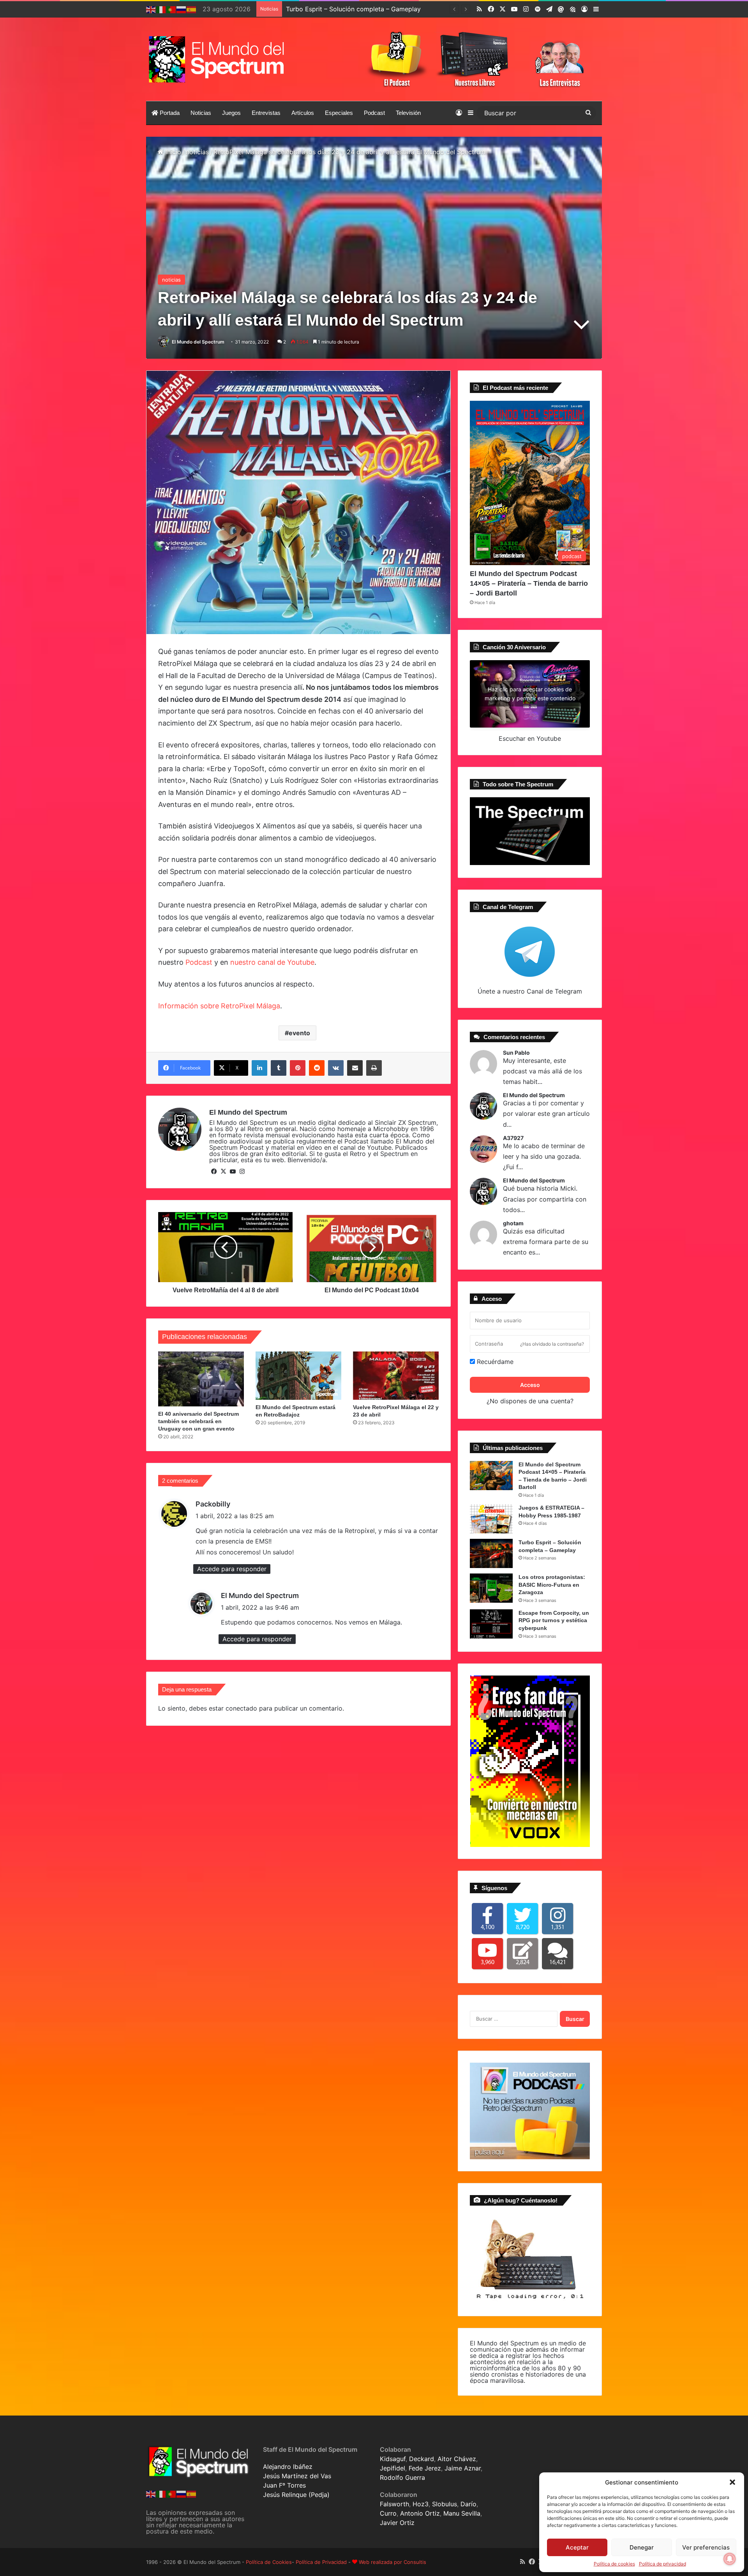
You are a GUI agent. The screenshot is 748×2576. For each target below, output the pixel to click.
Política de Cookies (269, 2562)
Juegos (231, 113)
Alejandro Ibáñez (288, 2467)
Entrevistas (266, 113)
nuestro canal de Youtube (272, 962)
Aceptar (577, 2547)
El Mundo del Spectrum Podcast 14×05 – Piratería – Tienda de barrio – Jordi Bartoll (529, 583)
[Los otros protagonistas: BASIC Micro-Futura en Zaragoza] (491, 1588)
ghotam (513, 1223)
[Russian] (182, 9)
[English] (151, 9)
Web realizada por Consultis (393, 2562)
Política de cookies (614, 2564)
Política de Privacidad (321, 2562)
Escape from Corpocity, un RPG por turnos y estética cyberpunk (554, 1620)
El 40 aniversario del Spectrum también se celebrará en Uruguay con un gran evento (198, 1421)
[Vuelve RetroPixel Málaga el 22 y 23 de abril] (396, 1376)
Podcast (374, 113)
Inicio (172, 152)
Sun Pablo (516, 1053)
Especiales (339, 113)
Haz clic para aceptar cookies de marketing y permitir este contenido (530, 694)
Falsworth (394, 2504)
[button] (732, 2482)
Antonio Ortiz (420, 2513)
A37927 (513, 1138)
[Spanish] (192, 9)
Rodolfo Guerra (402, 2477)
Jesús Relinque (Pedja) (296, 2495)
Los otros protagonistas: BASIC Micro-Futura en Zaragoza (372, 9)
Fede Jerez (425, 2468)
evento (299, 1033)
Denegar (642, 2547)
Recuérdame (494, 1362)
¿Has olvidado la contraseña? (552, 1344)
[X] (223, 1172)
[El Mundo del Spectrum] (218, 59)
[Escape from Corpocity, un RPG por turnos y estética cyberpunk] (491, 1624)
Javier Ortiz (397, 2523)
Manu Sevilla (462, 2513)
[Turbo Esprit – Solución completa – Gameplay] (491, 1553)
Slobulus (445, 2504)
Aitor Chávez (457, 2459)
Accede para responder (232, 1569)
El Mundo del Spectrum (198, 342)
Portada (169, 113)
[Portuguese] (171, 9)
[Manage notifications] (730, 2559)
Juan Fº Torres (284, 2485)
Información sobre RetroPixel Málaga (219, 1006)
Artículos (303, 113)
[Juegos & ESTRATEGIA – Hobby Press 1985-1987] (491, 1519)
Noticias (201, 113)
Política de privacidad (662, 2564)
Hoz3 (421, 2504)
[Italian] (161, 9)
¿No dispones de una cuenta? (530, 1401)
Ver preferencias (706, 2547)
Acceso (530, 1385)
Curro (388, 2513)
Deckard (422, 2459)
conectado (241, 1708)
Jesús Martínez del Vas (297, 2476)
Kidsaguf (393, 2459)
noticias (197, 152)
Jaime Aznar (463, 2468)
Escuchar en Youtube (530, 738)
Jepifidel (393, 2468)
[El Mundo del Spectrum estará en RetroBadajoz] (298, 1376)
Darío (468, 2504)
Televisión (408, 113)
